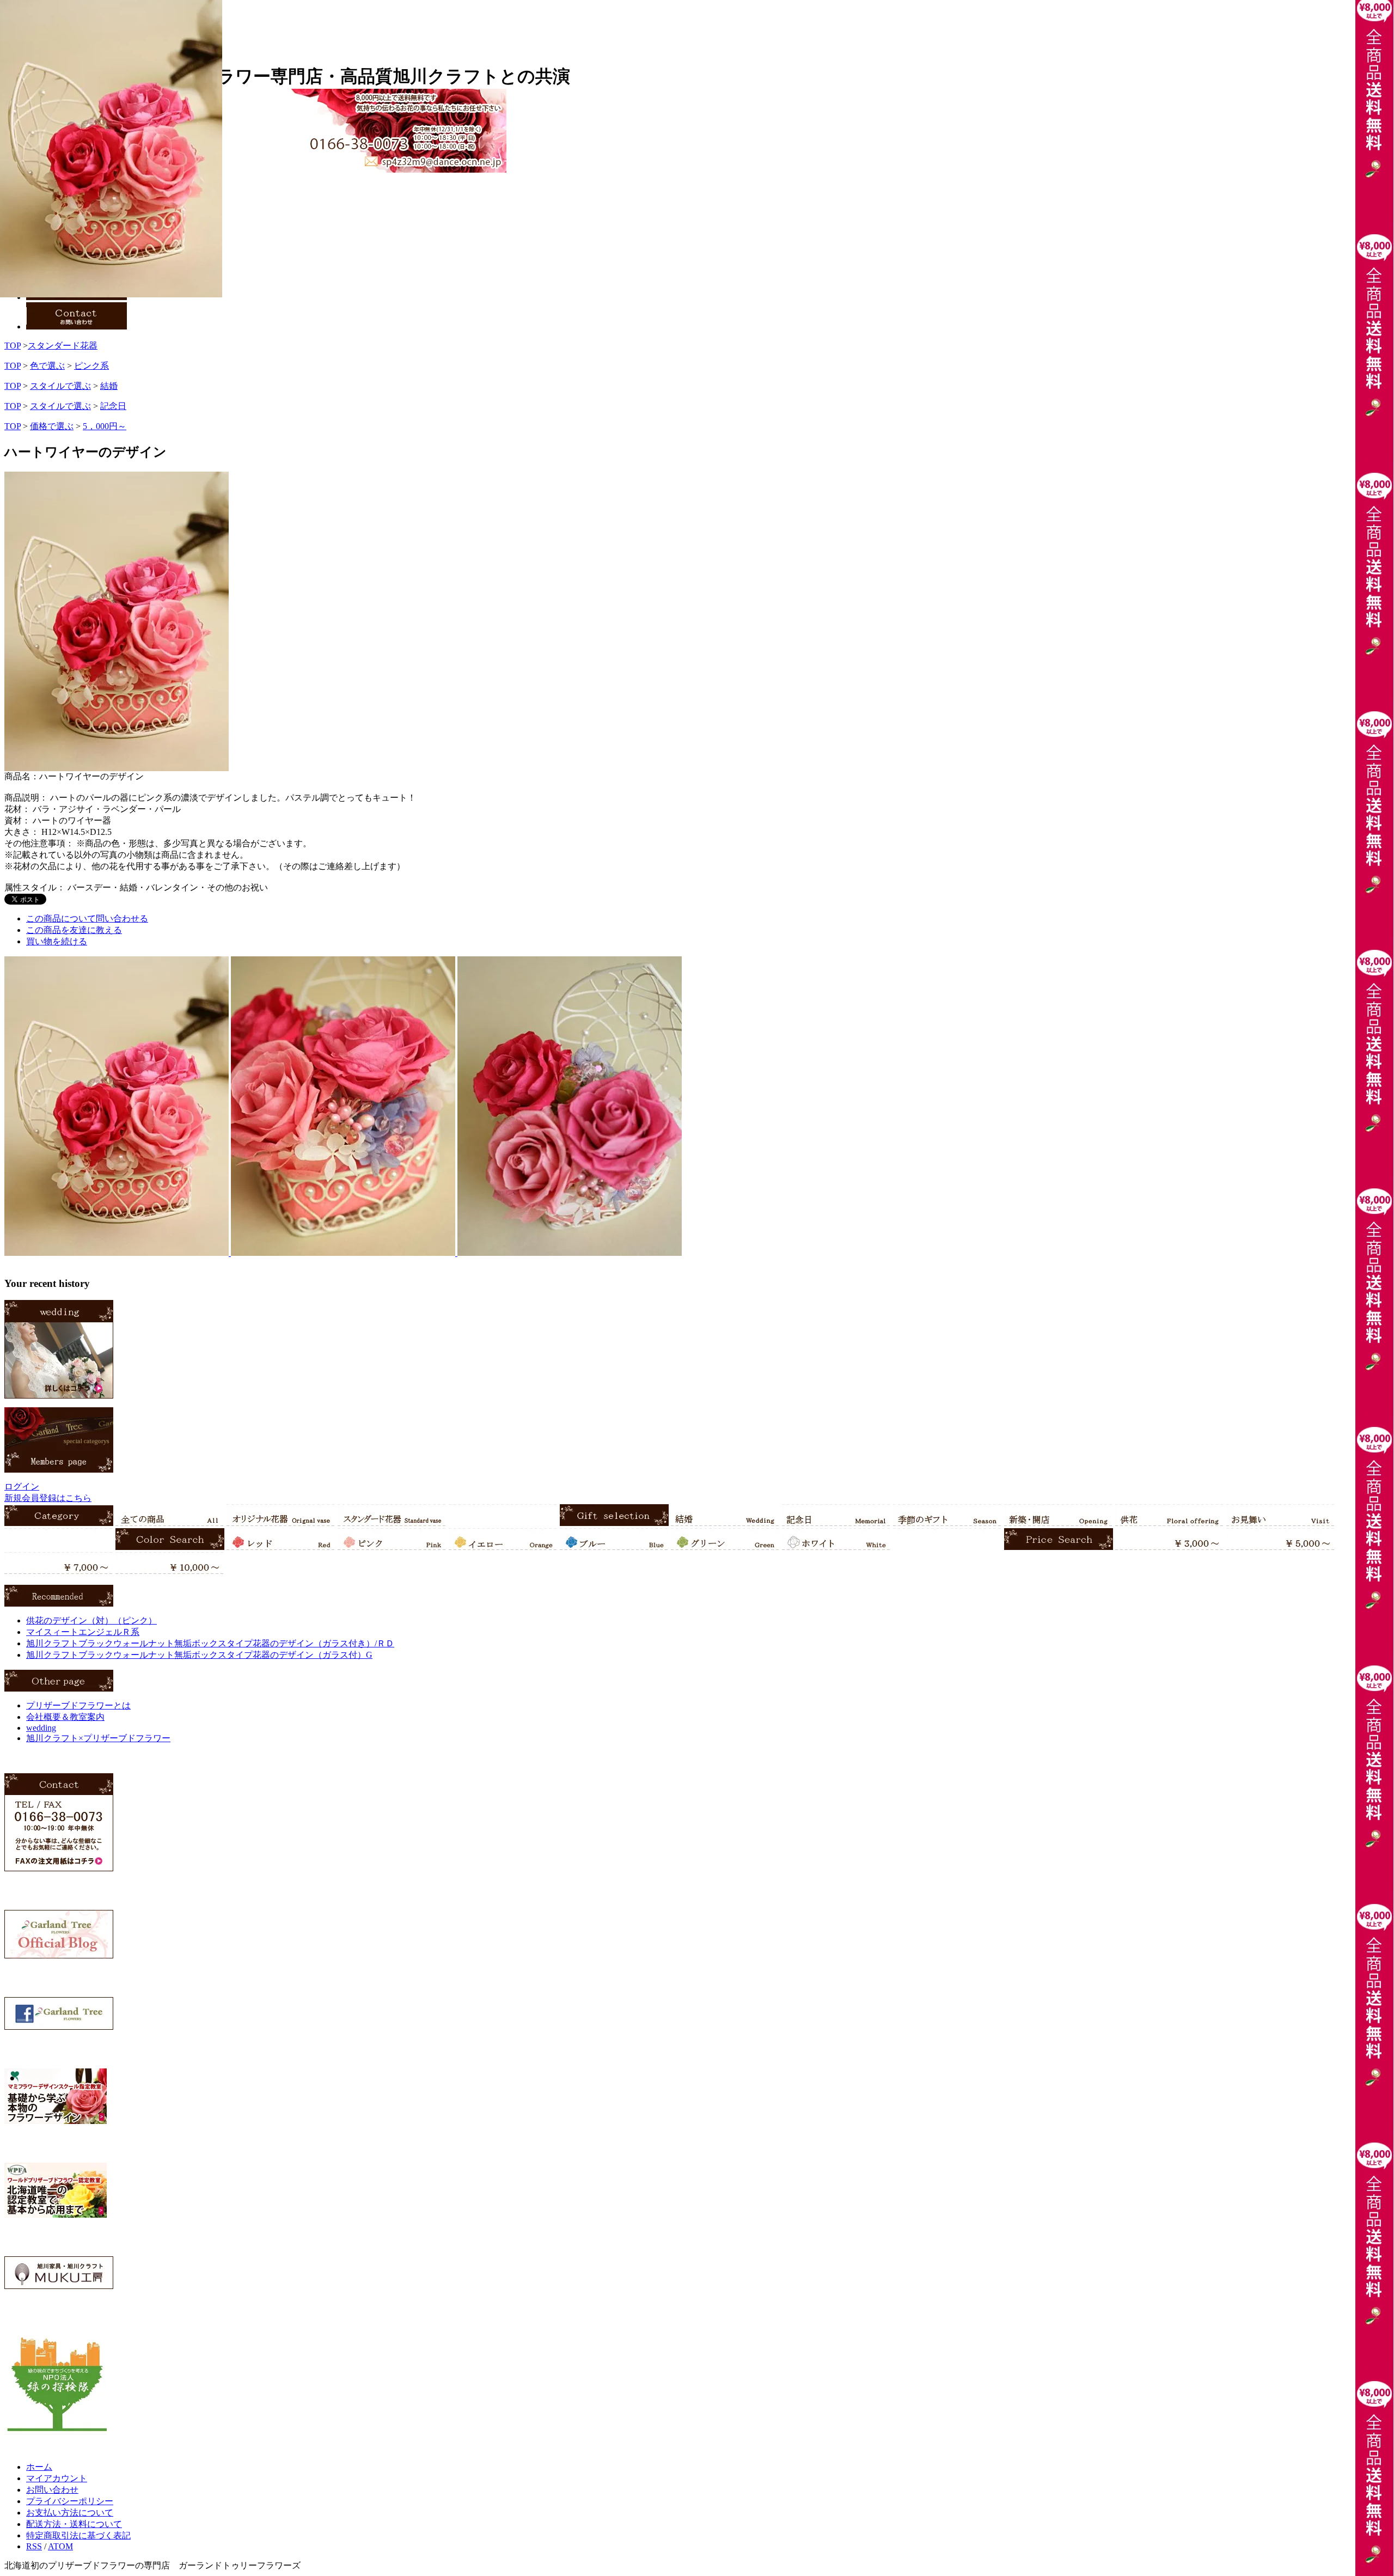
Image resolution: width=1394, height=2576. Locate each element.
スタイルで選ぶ (60, 386)
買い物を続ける (57, 941)
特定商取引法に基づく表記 (78, 2535)
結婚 (109, 386)
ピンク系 (91, 366)
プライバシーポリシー (70, 2501)
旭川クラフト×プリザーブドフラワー (98, 1738)
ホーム (39, 2467)
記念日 (113, 406)
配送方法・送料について (74, 2524)
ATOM (60, 2546)
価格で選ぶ (52, 426)
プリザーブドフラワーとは (78, 1705)
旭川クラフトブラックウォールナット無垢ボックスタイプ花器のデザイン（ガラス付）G (199, 1655)
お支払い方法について (70, 2513)
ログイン (22, 1487)
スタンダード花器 (63, 346)
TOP (13, 346)
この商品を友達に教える (74, 930)
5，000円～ (105, 426)
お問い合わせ (52, 2490)
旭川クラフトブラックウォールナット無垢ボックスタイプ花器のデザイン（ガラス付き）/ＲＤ (210, 1643)
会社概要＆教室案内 (65, 1717)
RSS (34, 2546)
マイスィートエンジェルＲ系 (83, 1632)
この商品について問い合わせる (87, 918)
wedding (41, 1728)
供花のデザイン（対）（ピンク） (91, 1620)
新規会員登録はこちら (48, 1498)
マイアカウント (57, 2478)
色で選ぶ (47, 366)
